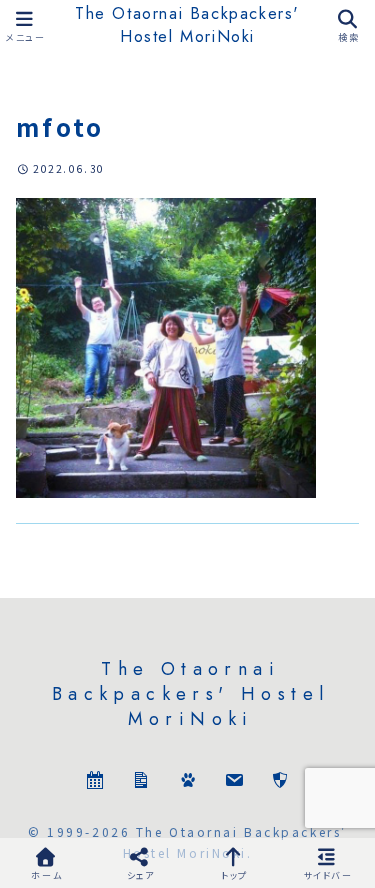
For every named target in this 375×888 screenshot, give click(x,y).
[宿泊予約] (95, 782)
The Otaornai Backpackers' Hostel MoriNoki (187, 25)
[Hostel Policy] (280, 782)
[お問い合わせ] (234, 782)
